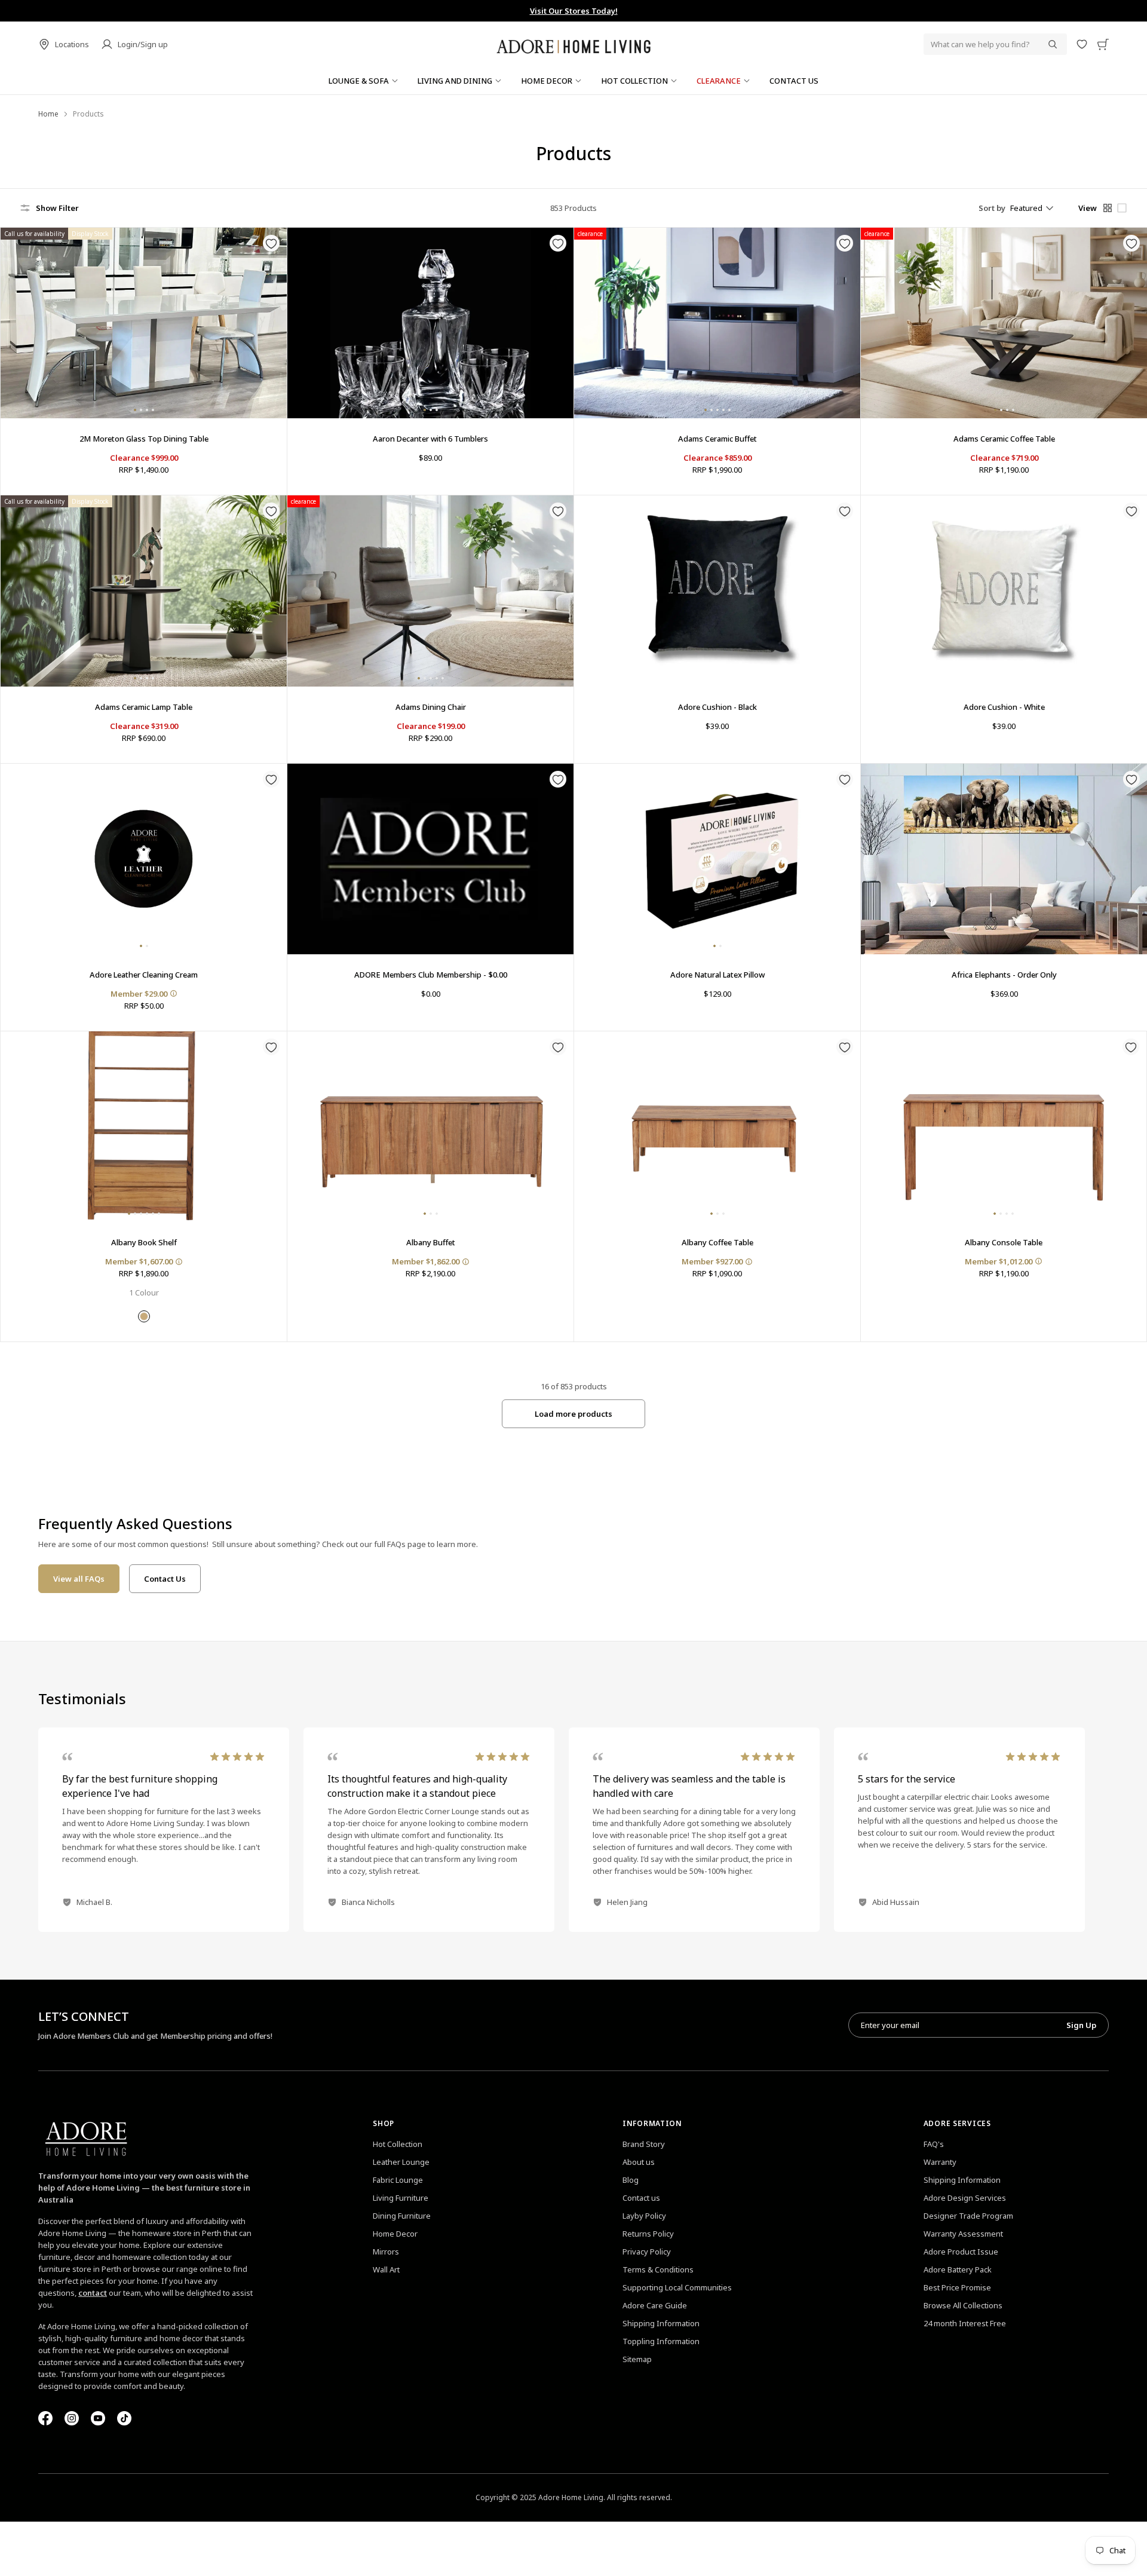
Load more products (573, 1414)
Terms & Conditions (658, 2269)
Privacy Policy (647, 2252)
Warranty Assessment (963, 2234)
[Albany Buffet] (430, 1127)
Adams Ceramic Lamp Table (144, 707)
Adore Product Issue (961, 2252)
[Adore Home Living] (573, 44)
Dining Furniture (402, 2216)
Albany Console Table (1004, 1242)
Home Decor (395, 2234)
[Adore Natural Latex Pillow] (717, 859)
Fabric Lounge (398, 2180)
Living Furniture (401, 2198)
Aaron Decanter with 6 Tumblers (430, 439)
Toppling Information (661, 2341)
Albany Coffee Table (717, 1242)
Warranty (940, 2162)
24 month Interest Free (965, 2323)
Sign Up (1081, 2025)
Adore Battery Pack (958, 2269)
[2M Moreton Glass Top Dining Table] (144, 323)
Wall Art (386, 2269)
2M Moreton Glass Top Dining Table (144, 439)
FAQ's (934, 2144)
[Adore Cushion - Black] (717, 591)
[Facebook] (45, 2418)
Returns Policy (648, 2234)
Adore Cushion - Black (717, 707)
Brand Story (644, 2144)
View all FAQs (79, 1579)
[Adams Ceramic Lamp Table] (144, 591)
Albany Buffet (431, 1242)
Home (48, 114)
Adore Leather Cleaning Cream (144, 975)
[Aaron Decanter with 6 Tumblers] (430, 323)
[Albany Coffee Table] (717, 1127)
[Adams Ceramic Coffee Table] (1004, 323)
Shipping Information (661, 2323)
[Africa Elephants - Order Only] (1004, 859)
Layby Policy (644, 2216)
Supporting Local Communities (677, 2287)
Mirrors (386, 2252)
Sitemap (637, 2359)
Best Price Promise (957, 2287)
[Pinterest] (98, 2418)
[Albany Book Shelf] (144, 1127)
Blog (631, 2180)
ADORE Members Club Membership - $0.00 (431, 975)
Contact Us (165, 1579)
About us (639, 2162)
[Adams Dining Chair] (430, 591)
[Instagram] (72, 2418)
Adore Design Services (965, 2198)
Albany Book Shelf (144, 1242)
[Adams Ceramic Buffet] (717, 323)
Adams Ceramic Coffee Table (1004, 439)
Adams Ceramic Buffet (717, 439)
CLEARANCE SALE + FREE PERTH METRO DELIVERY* (573, 11)
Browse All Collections (963, 2305)
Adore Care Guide (655, 2305)
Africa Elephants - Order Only (1004, 975)
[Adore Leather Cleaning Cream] (144, 859)
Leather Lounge (401, 2162)
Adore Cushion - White (1004, 707)
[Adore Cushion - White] (1004, 591)
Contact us (641, 2198)
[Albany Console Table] (1004, 1127)
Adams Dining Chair (431, 707)
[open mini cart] (1103, 44)
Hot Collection (398, 2144)
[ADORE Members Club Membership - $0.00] (430, 859)
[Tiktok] (124, 2418)
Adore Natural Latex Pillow (717, 975)
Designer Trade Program (968, 2216)
